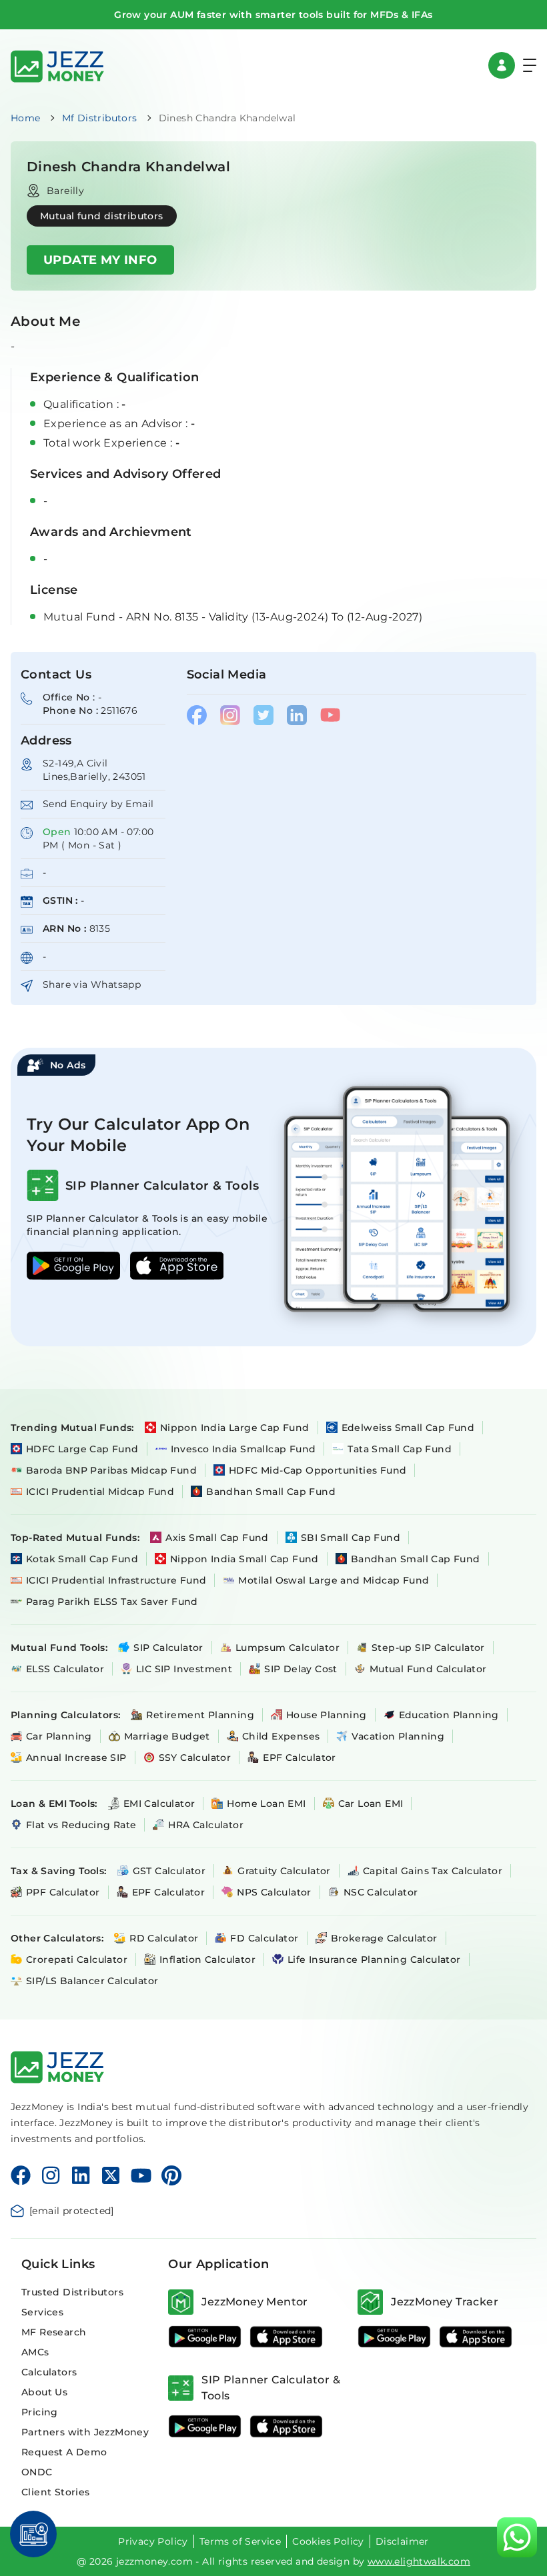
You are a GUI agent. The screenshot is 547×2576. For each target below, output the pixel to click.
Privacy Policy (153, 2541)
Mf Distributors (100, 118)
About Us (44, 2392)
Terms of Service (240, 2541)
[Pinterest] (172, 2175)
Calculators (49, 2372)
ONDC (37, 2472)
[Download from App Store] (286, 2337)
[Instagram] (51, 2175)
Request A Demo (64, 2452)
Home (26, 118)
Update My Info (100, 260)
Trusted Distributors (72, 2292)
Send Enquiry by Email (98, 804)
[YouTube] (141, 2175)
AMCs (35, 2352)
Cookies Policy (328, 2541)
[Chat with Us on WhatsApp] (517, 2537)
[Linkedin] (81, 2175)
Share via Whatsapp (92, 984)
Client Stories (56, 2492)
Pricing (40, 2412)
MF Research (54, 2332)
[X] (111, 2175)
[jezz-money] (57, 65)
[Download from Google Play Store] (205, 2337)
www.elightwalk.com (419, 2561)
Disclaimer (402, 2541)
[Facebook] (21, 2175)
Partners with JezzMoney (85, 2432)
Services (42, 2312)
